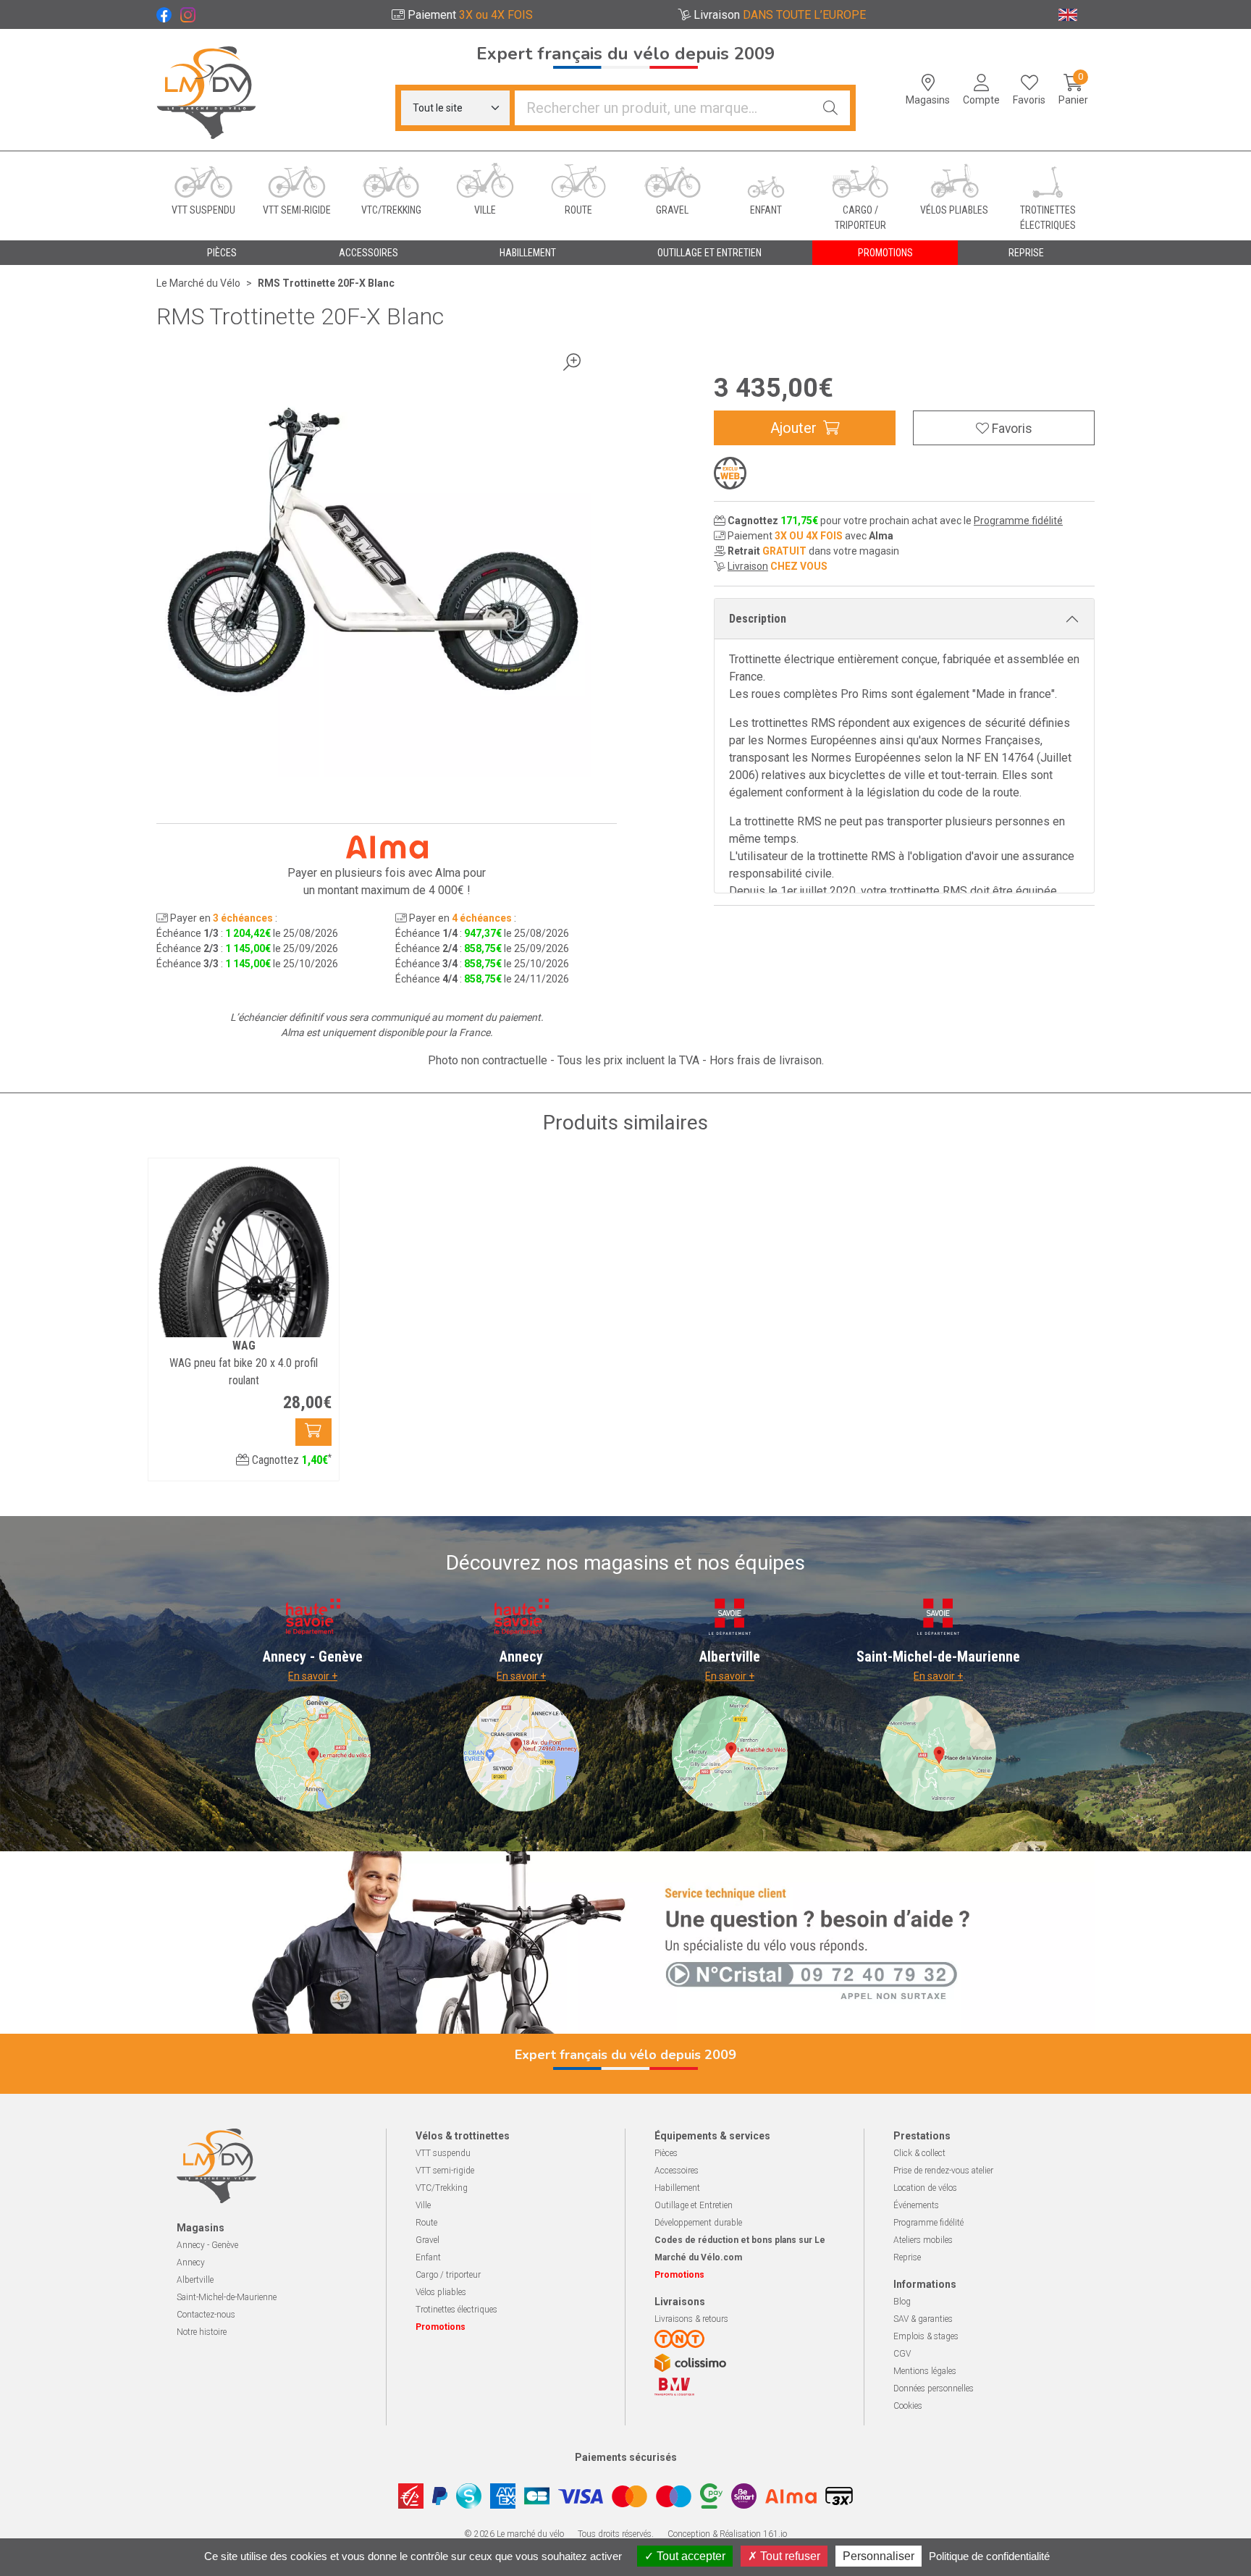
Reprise (907, 2257)
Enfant (428, 2257)
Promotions (885, 253)
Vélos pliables (441, 2292)
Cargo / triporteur (448, 2275)
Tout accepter (690, 2556)
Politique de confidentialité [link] (989, 2556)
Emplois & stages (926, 2336)
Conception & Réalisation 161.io (727, 2534)
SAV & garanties (923, 2319)
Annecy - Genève (207, 2245)
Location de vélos (925, 2188)
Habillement (677, 2188)
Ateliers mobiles (923, 2240)
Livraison (748, 566)
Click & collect (919, 2153)
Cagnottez (290, 1460)
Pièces (666, 2153)
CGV (902, 2354)
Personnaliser (879, 2556)
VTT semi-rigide (445, 2171)
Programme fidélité (1018, 521)
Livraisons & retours (691, 2319)
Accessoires (677, 2171)
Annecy (191, 2263)
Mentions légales (925, 2371)
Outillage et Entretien (694, 2205)
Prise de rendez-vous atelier (943, 2171)
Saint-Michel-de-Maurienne (227, 2297)
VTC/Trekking (442, 2188)
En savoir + (313, 1676)
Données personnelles (934, 2388)
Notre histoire (202, 2332)
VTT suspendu (443, 2153)
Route (426, 2223)
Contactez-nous (206, 2315)
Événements (916, 2205)
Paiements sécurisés (626, 2457)
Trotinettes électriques (456, 2310)
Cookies (908, 2406)
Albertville (195, 2280)
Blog (902, 2302)
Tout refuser (789, 2556)
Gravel (427, 2240)
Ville (423, 2205)
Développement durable (698, 2223)
